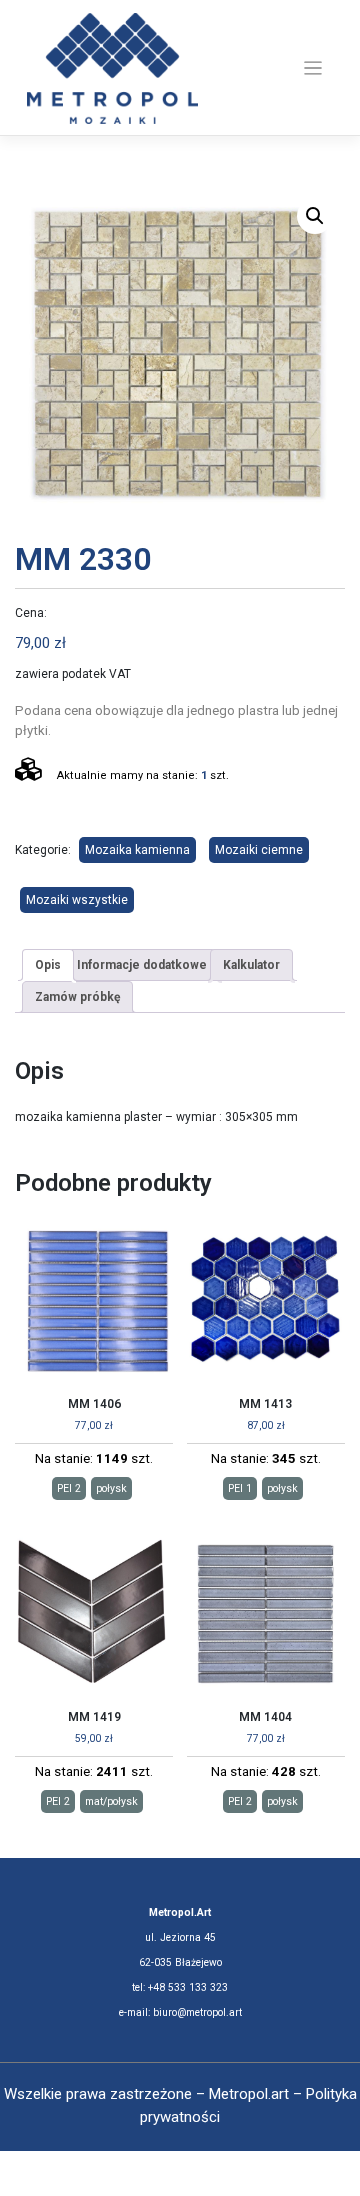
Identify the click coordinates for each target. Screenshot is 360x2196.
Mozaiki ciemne (259, 850)
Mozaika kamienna (137, 850)
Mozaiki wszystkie (77, 900)
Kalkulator (251, 965)
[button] (315, 216)
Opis (48, 965)
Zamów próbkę (77, 997)
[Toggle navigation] (313, 68)
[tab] (48, 965)
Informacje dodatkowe (142, 965)
